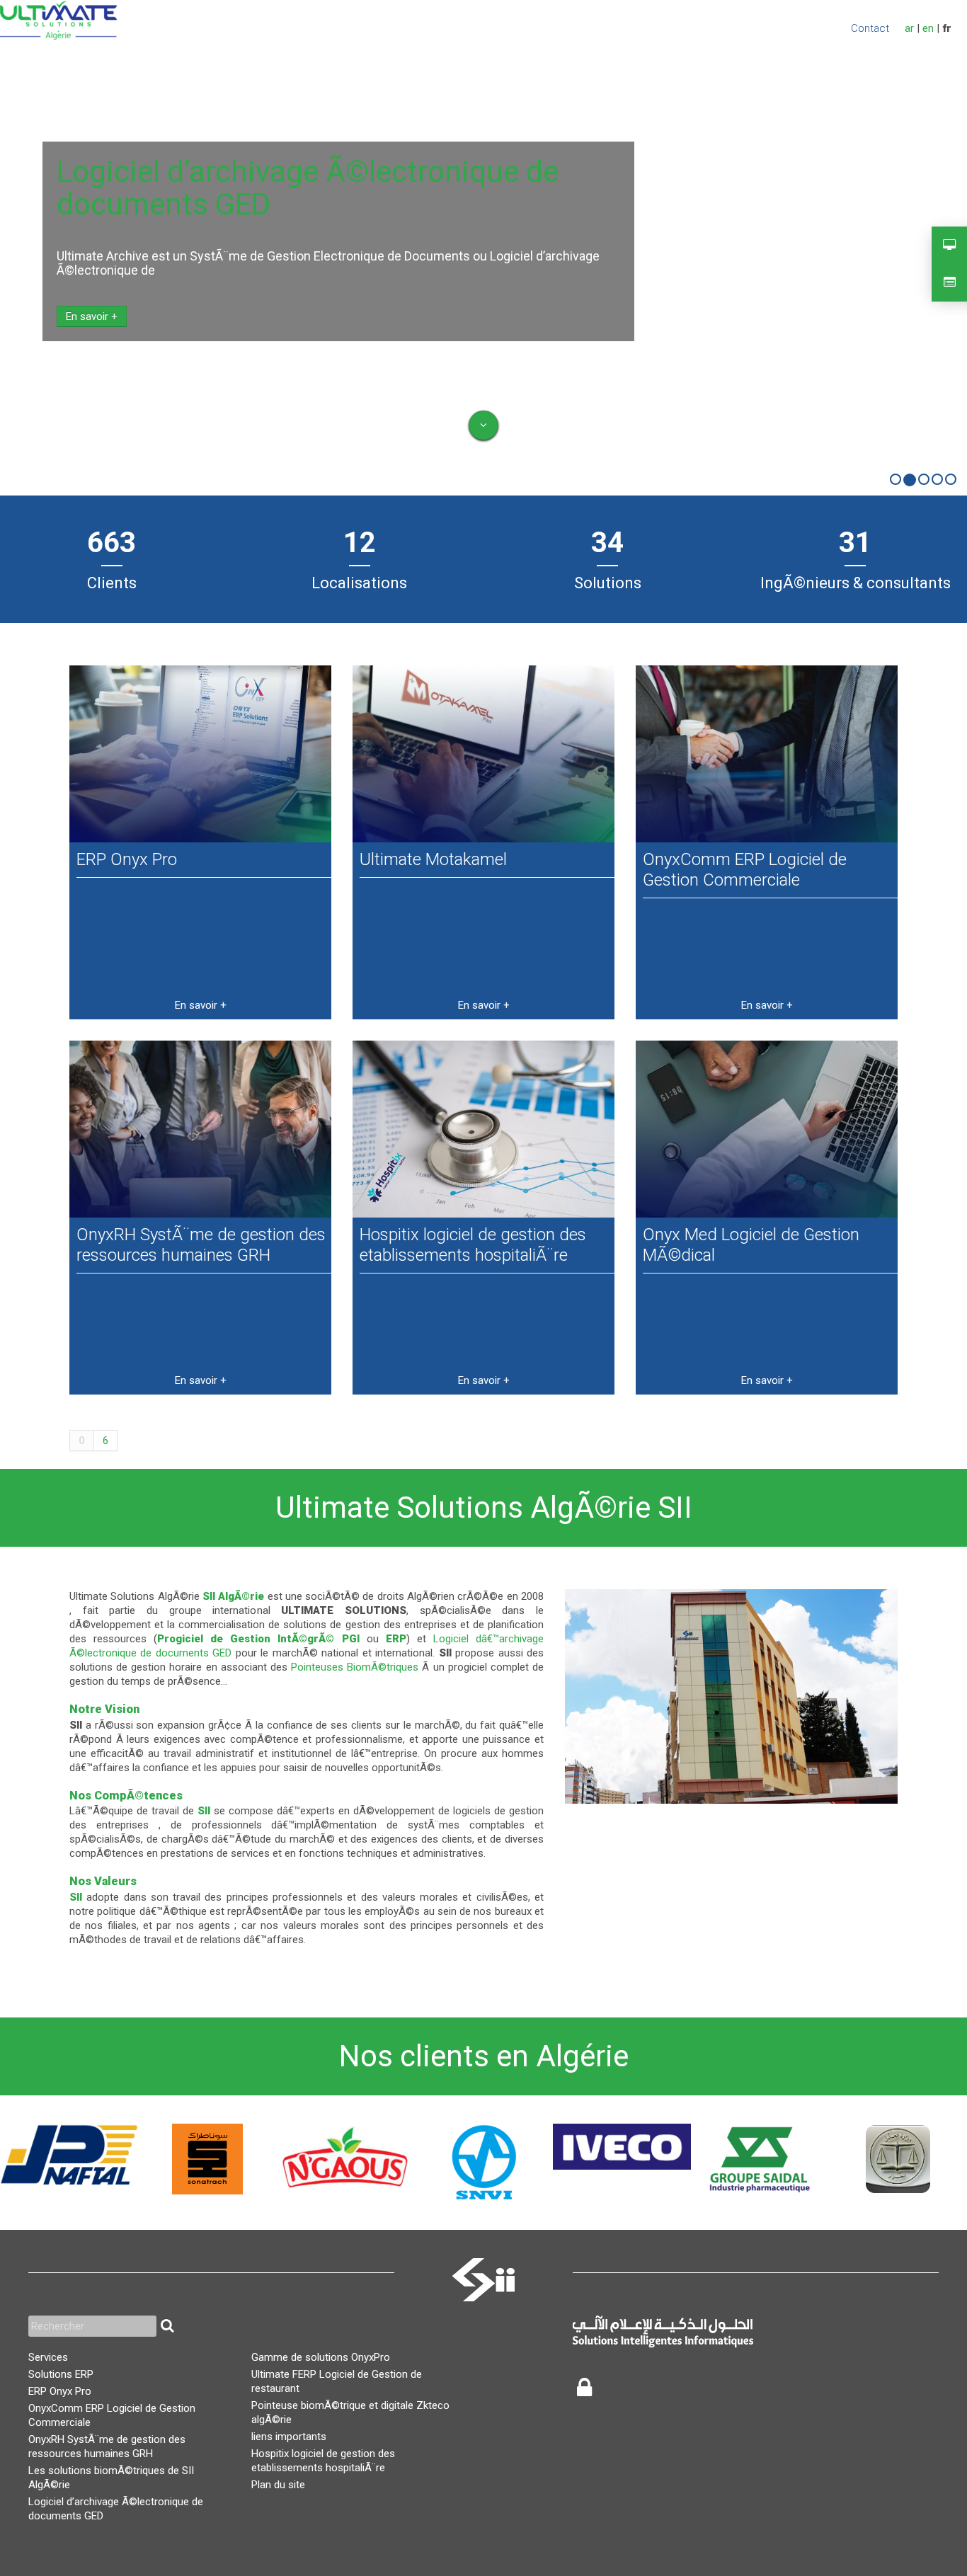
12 (360, 543)
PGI (351, 1639)
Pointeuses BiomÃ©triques (355, 1667)
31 (855, 543)
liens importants (289, 2437)
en (928, 28)
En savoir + (92, 316)
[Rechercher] (167, 2326)
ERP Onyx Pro (127, 859)
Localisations (359, 583)
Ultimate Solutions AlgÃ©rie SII (484, 1507)
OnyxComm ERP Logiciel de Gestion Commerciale (745, 870)
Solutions (608, 583)
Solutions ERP (61, 2374)
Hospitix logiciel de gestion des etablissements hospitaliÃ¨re (473, 1245)
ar (909, 28)
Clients (112, 583)
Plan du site (278, 2485)
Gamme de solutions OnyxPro (321, 2357)
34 (607, 543)
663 (111, 543)
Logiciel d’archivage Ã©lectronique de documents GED (308, 188)
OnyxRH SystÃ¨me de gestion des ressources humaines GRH (201, 1245)
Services (48, 2357)
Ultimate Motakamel (433, 859)
